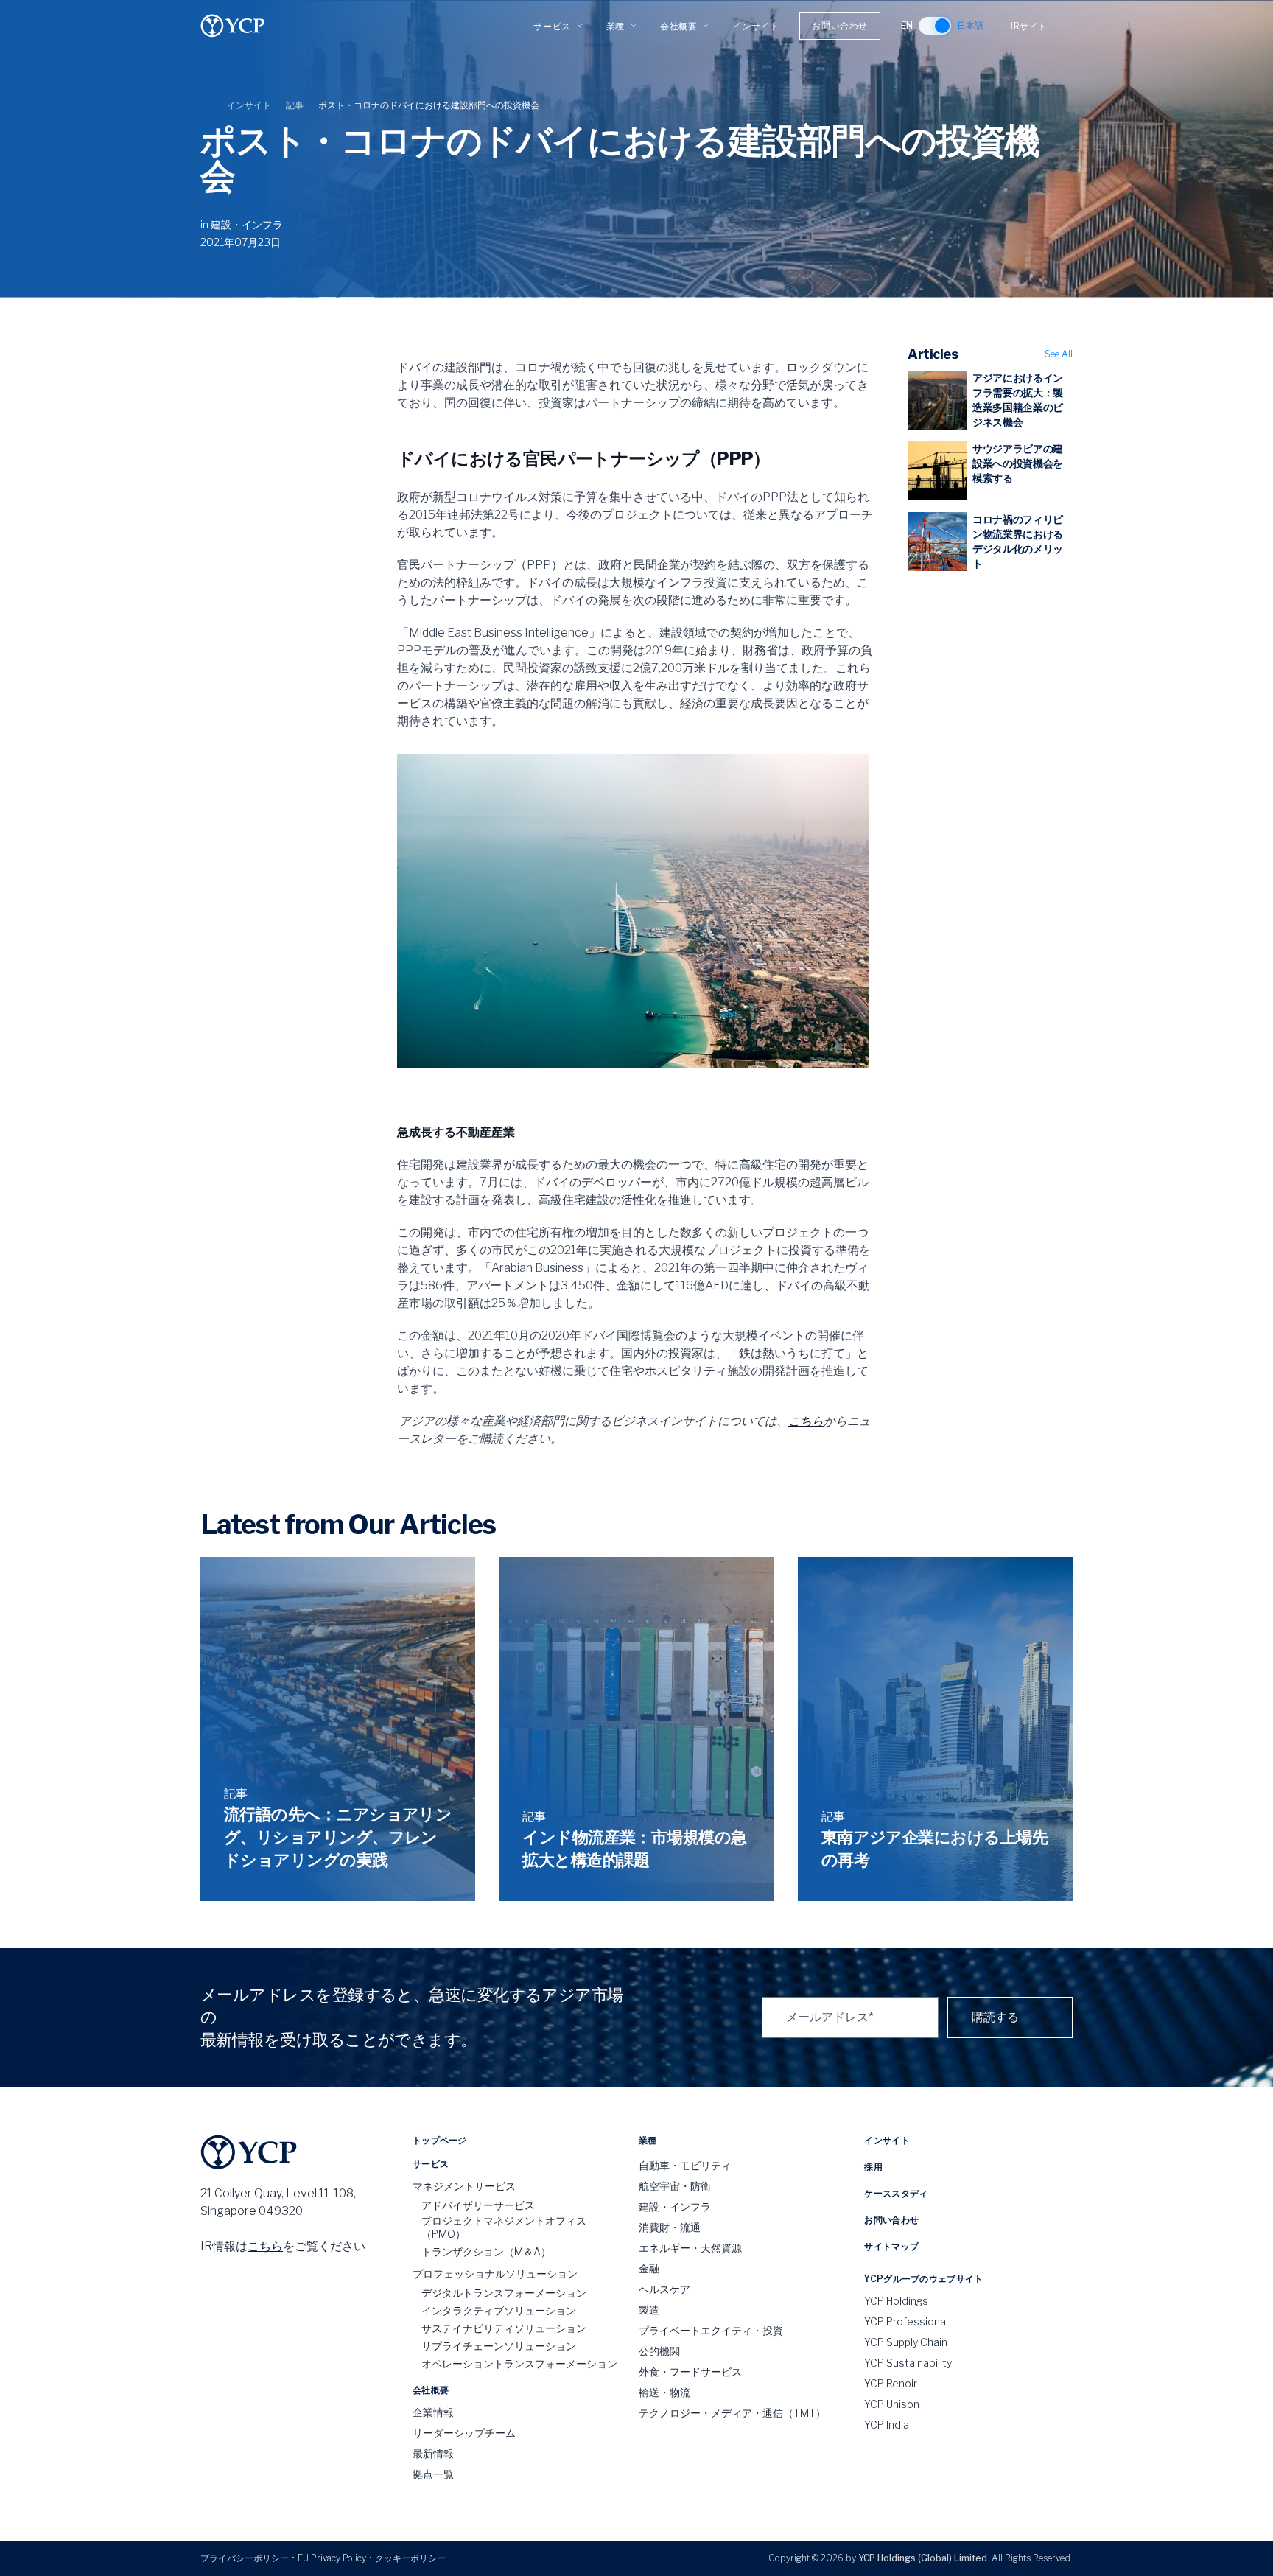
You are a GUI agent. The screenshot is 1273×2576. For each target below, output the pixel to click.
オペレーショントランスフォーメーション (519, 2363)
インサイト (755, 26)
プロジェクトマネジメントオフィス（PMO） (504, 2227)
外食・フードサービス (690, 2372)
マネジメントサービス (464, 2186)
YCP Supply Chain (906, 2342)
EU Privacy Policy (332, 2558)
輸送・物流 (664, 2392)
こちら (806, 1421)
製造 (649, 2310)
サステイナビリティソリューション (504, 2328)
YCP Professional (906, 2321)
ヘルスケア (664, 2289)
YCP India (887, 2425)
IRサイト (1029, 26)
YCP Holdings (896, 2301)
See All (1059, 354)
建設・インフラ (247, 224)
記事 (295, 105)
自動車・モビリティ (685, 2165)
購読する (995, 2017)
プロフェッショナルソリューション (495, 2274)
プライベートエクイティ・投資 (711, 2330)
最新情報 (433, 2453)
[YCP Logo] (233, 26)
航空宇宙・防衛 (675, 2186)
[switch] (935, 26)
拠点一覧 (433, 2474)
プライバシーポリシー (245, 2558)
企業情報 (433, 2412)
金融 (649, 2268)
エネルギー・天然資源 (690, 2248)
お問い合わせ (840, 25)
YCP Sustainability (908, 2363)
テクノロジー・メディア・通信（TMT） (732, 2413)
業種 (616, 26)
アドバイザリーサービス (478, 2205)
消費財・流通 (670, 2227)
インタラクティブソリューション (499, 2310)
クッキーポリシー (410, 2558)
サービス (552, 26)
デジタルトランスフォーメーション (504, 2293)
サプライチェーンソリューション (499, 2346)
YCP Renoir (891, 2383)
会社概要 (678, 26)
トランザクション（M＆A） (486, 2251)
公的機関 (659, 2351)
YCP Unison (892, 2404)
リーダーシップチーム (464, 2433)
